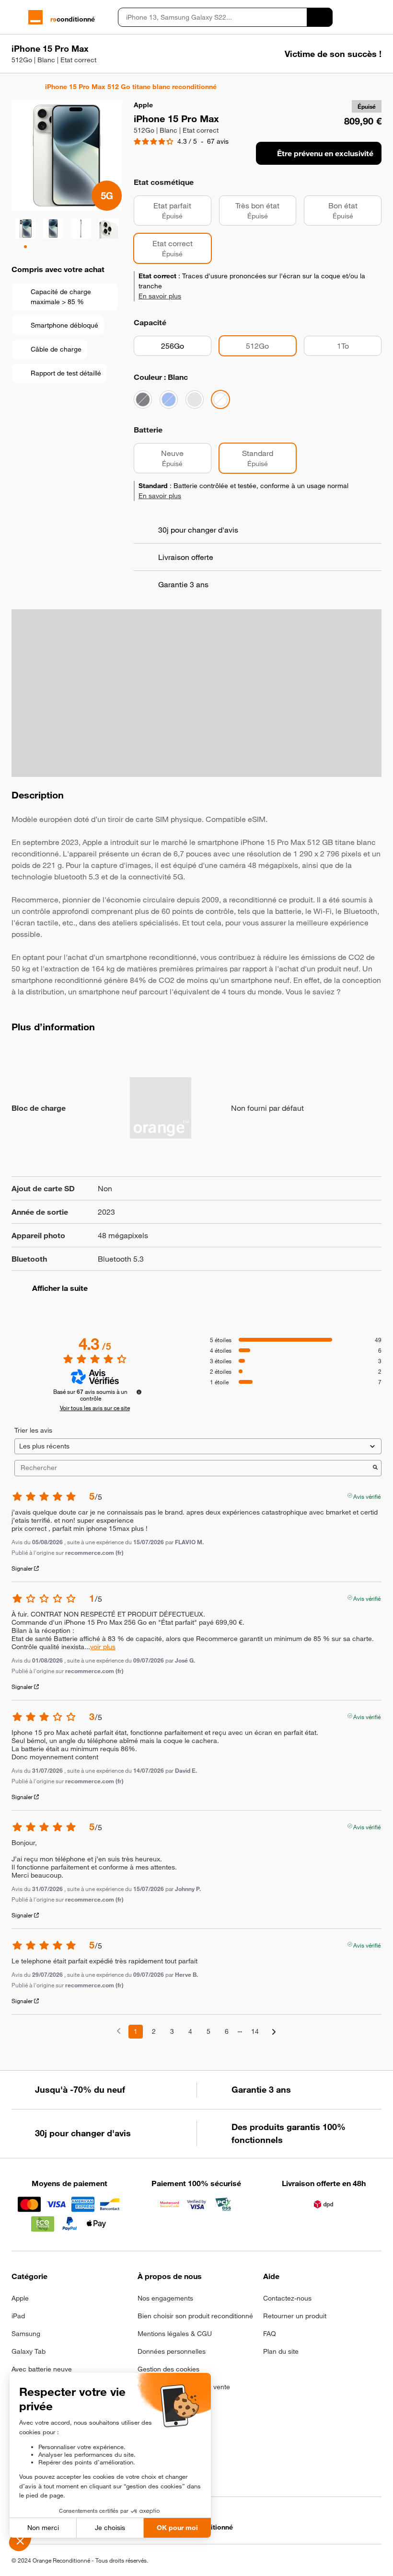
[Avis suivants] (274, 2032)
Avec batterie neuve (42, 2369)
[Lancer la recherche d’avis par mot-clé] (375, 1468)
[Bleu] (169, 399)
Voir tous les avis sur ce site (95, 1408)
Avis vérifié (367, 1495)
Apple (20, 2298)
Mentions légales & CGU (175, 2334)
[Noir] (143, 399)
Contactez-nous (287, 2298)
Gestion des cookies (168, 2369)
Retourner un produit (295, 2316)
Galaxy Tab (29, 2351)
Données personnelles (172, 2351)
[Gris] (195, 399)
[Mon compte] (360, 17)
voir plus (103, 1647)
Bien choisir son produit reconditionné (195, 2316)
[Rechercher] (320, 17)
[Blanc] (220, 399)
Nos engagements (165, 2298)
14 (255, 2031)
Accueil (16, 87)
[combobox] (212, 17)
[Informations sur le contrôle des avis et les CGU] (139, 1392)
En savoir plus (160, 296)
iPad (18, 2316)
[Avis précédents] (119, 2031)
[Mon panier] (377, 17)
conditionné (73, 19)
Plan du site (281, 2351)
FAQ (270, 2334)
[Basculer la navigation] (16, 17)
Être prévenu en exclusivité (325, 153)
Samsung (26, 2334)
